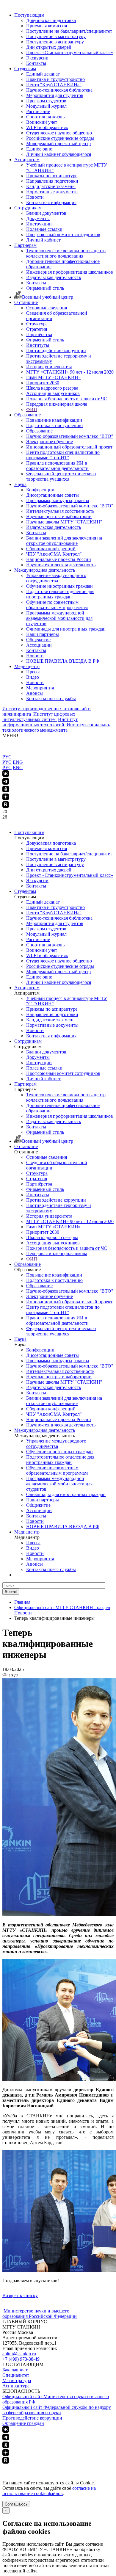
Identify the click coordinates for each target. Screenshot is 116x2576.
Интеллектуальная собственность (60, 511)
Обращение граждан (23, 2423)
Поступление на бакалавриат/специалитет (69, 31)
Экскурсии (37, 58)
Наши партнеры (43, 634)
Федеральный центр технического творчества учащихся (61, 476)
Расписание (38, 111)
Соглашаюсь (16, 2504)
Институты (38, 345)
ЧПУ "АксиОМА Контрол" (54, 554)
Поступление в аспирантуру (55, 42)
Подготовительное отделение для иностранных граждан (60, 594)
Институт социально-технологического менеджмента (56, 727)
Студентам (25, 69)
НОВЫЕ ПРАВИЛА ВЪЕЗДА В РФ (63, 661)
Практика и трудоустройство (55, 79)
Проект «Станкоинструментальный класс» (70, 52)
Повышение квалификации (54, 420)
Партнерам (25, 245)
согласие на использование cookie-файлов (49, 2491)
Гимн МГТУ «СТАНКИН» (53, 377)
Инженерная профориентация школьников (70, 272)
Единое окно (39, 149)
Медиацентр (27, 666)
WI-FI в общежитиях (47, 127)
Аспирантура (16, 2386)
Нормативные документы (52, 192)
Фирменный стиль (45, 288)
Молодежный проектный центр (58, 144)
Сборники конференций (51, 549)
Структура (37, 324)
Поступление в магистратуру (56, 36)
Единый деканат (43, 74)
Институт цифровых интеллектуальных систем (39, 717)
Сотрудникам (28, 208)
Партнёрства (39, 334)
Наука (20, 484)
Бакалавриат (15, 2370)
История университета (49, 367)
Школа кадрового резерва (52, 388)
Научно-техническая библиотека (59, 90)
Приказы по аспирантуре (52, 176)
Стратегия (37, 329)
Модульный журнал (46, 106)
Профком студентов (46, 101)
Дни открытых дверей (49, 47)
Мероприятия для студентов (55, 95)
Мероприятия (40, 688)
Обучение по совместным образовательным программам (57, 605)
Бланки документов (46, 213)
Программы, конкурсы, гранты (58, 500)
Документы (38, 218)
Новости (35, 197)
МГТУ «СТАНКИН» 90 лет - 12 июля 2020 (70, 372)
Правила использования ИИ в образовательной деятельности (57, 466)
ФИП (32, 409)
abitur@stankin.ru (19, 2354)
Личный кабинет (43, 240)
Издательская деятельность (54, 277)
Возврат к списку (20, 2295)
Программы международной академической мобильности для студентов (59, 618)
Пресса (33, 672)
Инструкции (39, 224)
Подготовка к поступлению (54, 425)
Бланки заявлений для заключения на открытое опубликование (64, 541)
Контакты (36, 63)
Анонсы (35, 693)
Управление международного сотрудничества (56, 578)
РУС (7, 757)
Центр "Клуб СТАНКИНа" (54, 85)
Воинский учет (42, 122)
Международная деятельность (45, 570)
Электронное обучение (50, 442)
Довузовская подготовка (51, 20)
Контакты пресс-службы (51, 699)
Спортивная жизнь (45, 117)
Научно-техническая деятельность (61, 565)
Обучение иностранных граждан (59, 586)
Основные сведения (47, 308)
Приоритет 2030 (43, 383)
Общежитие (38, 640)
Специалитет (16, 2375)
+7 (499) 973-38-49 (21, 2359)
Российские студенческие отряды (60, 138)
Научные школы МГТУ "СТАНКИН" (64, 522)
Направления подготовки (52, 181)
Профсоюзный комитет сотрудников (63, 235)
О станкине (26, 302)
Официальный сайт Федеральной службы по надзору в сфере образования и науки (57, 2410)
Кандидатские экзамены (51, 186)
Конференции (40, 490)
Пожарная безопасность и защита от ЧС (67, 399)
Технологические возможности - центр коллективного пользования (66, 253)
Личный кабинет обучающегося (59, 154)
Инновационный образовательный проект (69, 447)
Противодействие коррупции (56, 351)
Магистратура (17, 2380)
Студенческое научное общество (59, 133)
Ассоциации (39, 645)
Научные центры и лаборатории (59, 516)
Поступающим (29, 15)
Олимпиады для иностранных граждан (66, 629)
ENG (18, 762)
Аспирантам (27, 160)
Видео (33, 677)
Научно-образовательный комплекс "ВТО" (70, 436)
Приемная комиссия (47, 26)
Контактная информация (51, 202)
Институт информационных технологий (40, 722)
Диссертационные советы (52, 495)
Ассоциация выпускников (53, 393)
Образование (28, 415)
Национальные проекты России (59, 559)
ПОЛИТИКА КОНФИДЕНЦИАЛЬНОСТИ (47, 2467)
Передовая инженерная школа (57, 404)
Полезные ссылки (44, 229)
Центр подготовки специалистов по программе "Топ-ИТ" (63, 455)
